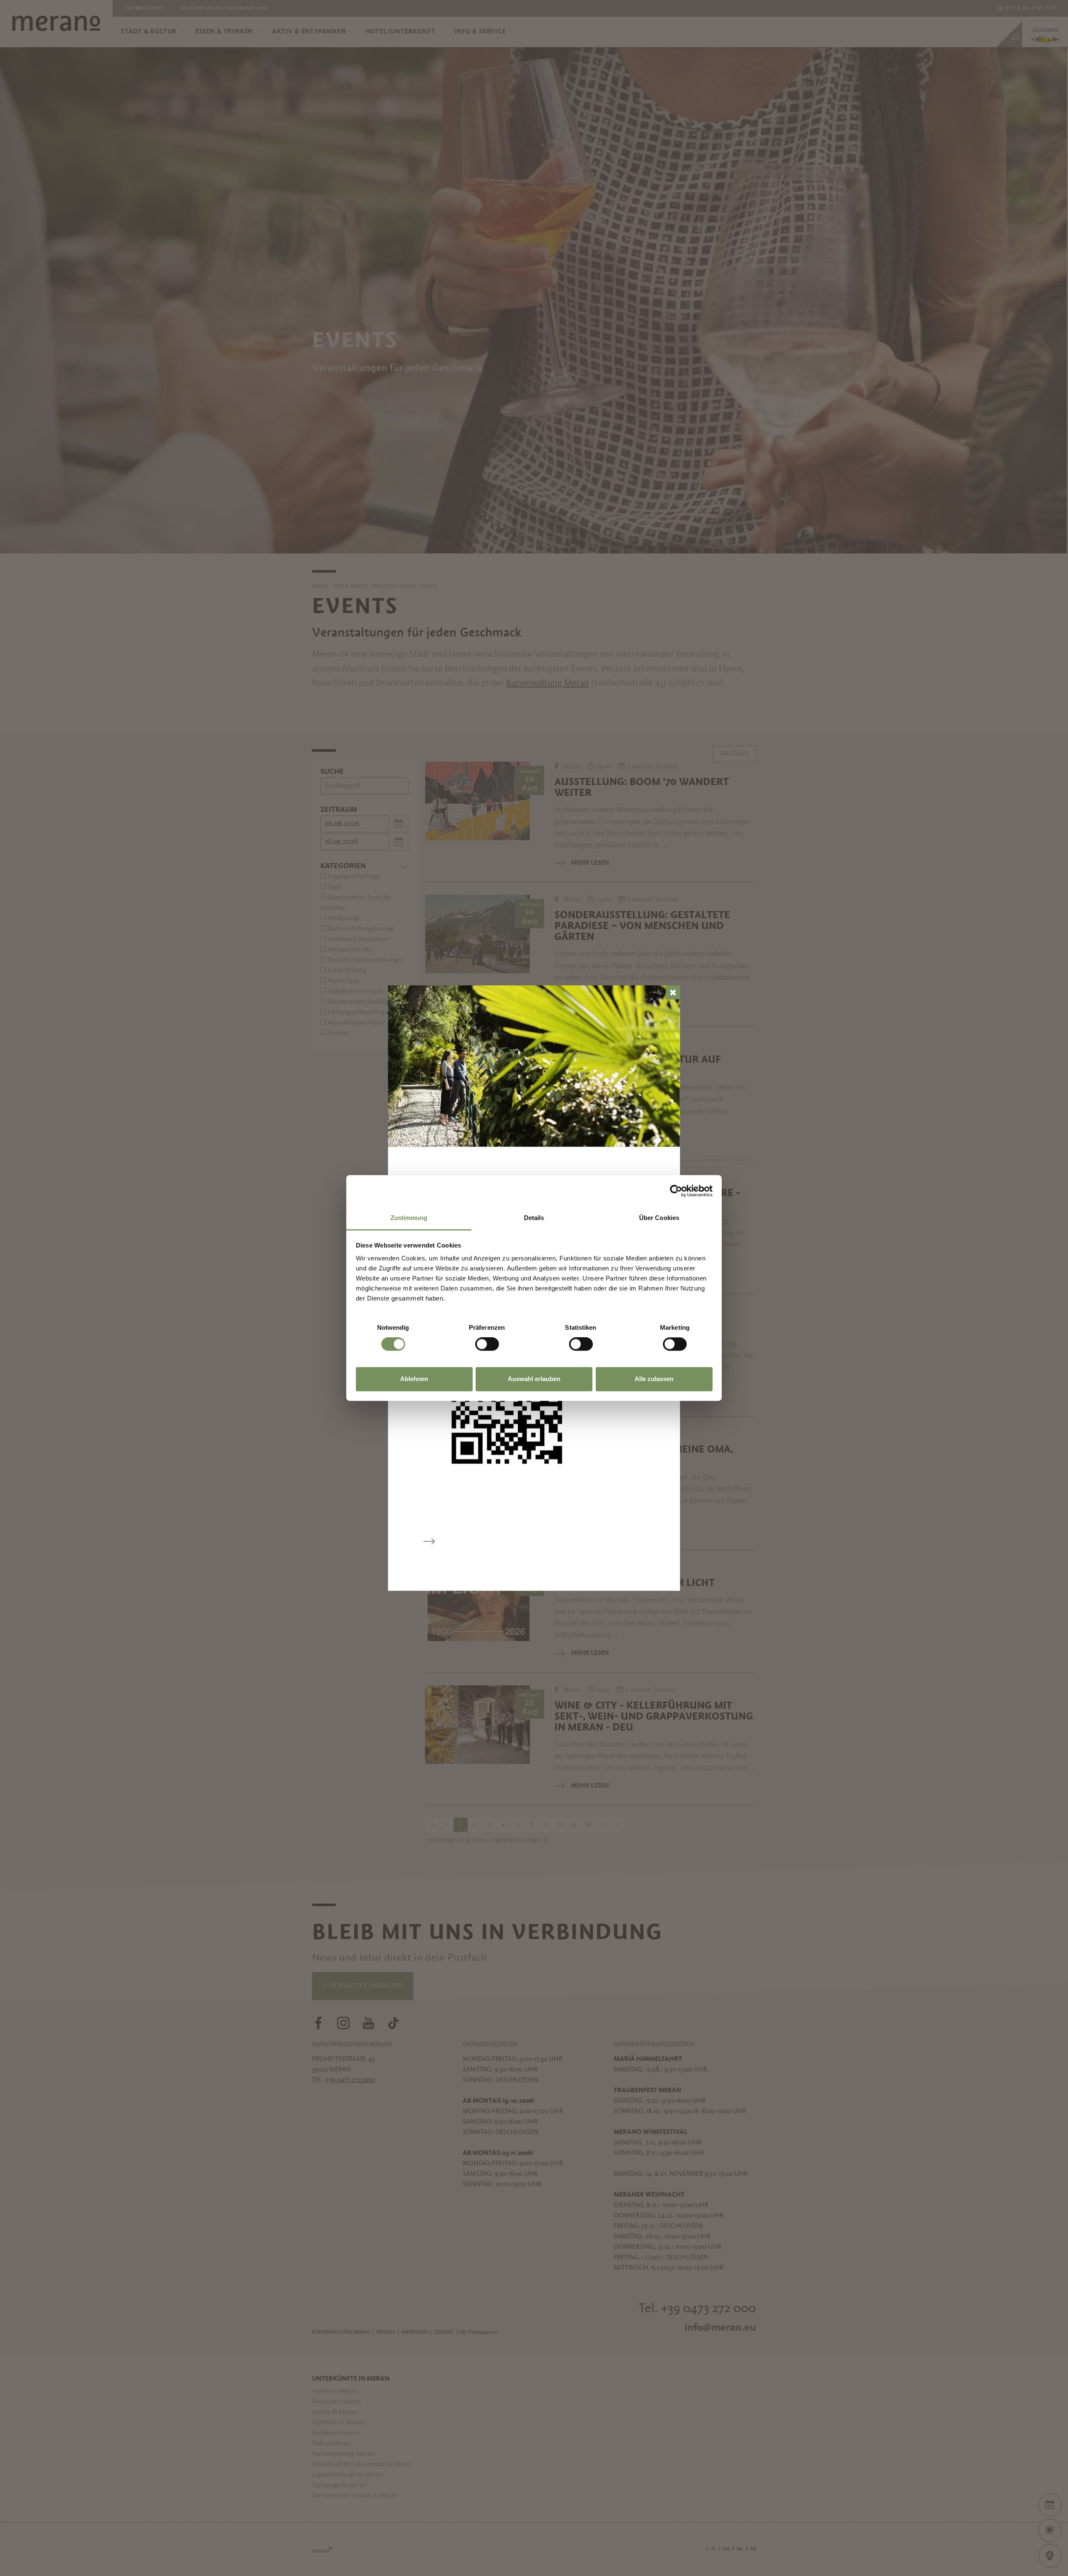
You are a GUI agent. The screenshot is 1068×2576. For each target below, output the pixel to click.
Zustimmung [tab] (409, 1218)
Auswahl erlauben (534, 1379)
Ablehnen (414, 1379)
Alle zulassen (654, 1379)
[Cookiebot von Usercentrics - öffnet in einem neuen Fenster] (676, 1191)
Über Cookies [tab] (659, 1218)
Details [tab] (534, 1218)
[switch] (487, 1344)
